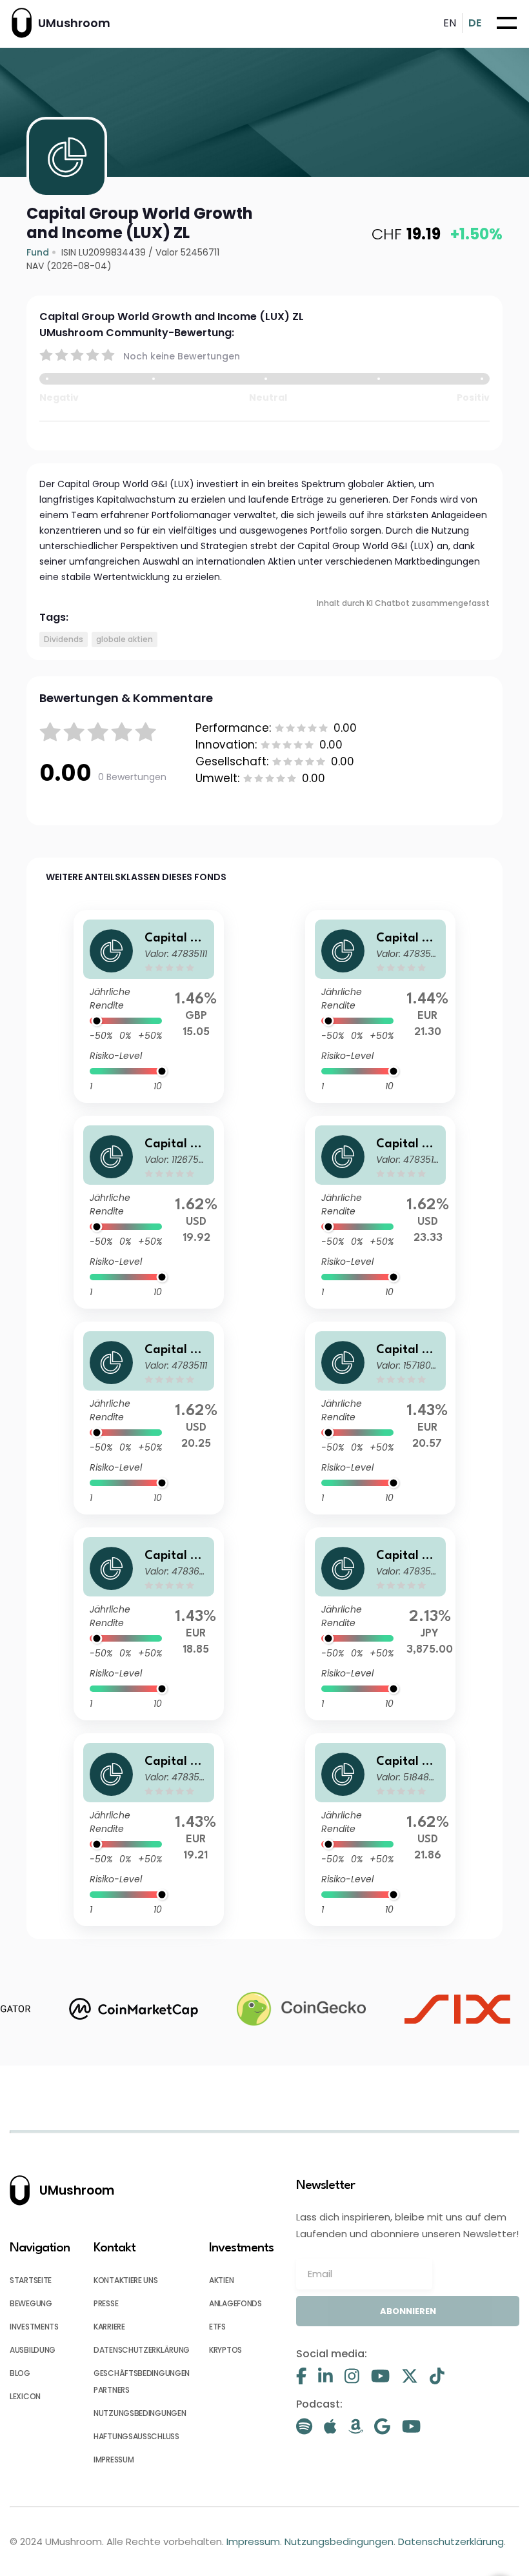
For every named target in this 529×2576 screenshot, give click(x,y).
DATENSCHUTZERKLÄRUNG (142, 2350)
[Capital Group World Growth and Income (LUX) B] (149, 1830)
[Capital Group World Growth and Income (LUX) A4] (380, 1418)
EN (450, 23)
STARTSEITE (31, 2280)
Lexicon (25, 2396)
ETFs (217, 2327)
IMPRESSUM (114, 2460)
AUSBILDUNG (33, 2350)
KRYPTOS (225, 2350)
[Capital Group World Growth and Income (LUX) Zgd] (149, 1006)
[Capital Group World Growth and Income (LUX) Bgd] (149, 1212)
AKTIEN (221, 2280)
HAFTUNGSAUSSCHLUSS (136, 2436)
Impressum (253, 2541)
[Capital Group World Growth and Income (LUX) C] (380, 1006)
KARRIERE (109, 2327)
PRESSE (106, 2303)
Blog (20, 2373)
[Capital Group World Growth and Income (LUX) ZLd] (380, 1830)
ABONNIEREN (408, 2311)
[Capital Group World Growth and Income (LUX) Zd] (149, 1624)
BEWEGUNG (31, 2303)
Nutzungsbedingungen (339, 2541)
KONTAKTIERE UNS (126, 2280)
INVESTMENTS (34, 2327)
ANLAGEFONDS (235, 2303)
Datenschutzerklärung (451, 2541)
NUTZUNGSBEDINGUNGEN (140, 2413)
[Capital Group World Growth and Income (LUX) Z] (380, 1212)
